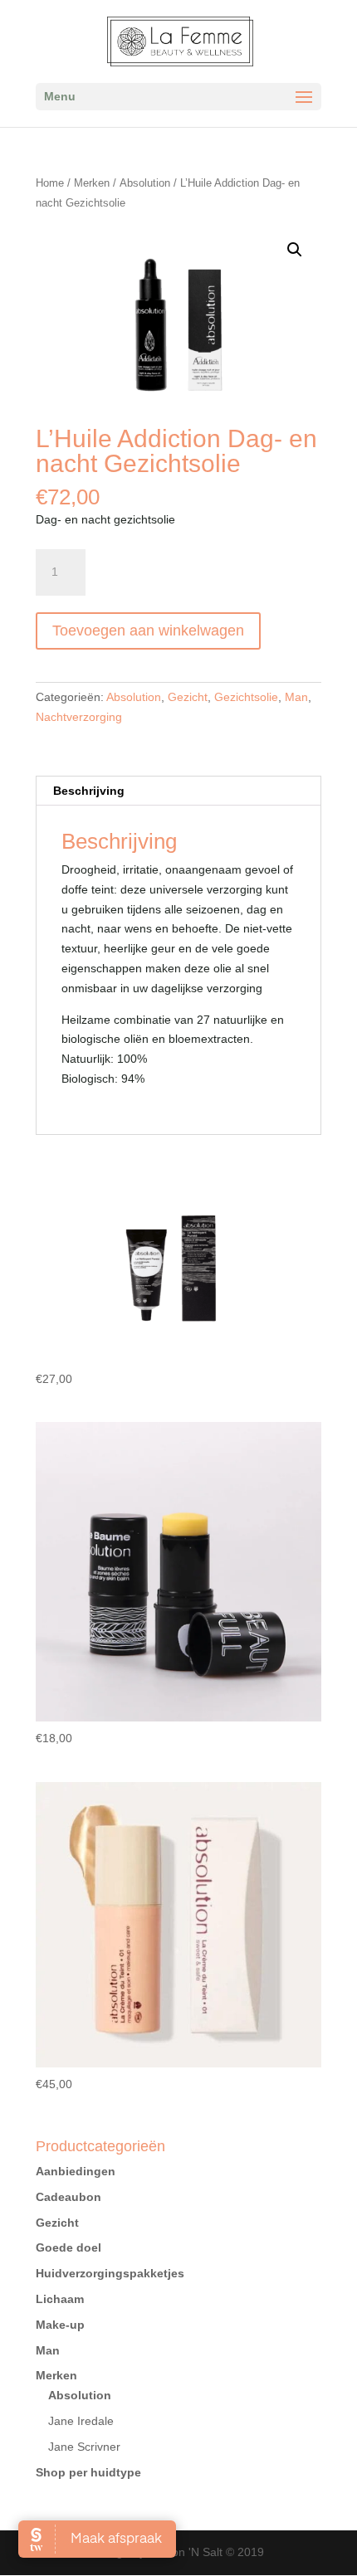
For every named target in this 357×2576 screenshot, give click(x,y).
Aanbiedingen (76, 2171)
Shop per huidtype (88, 2472)
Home (50, 183)
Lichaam (60, 2299)
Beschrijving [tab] (89, 791)
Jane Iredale (81, 2421)
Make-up (60, 2325)
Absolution (145, 183)
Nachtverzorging (79, 717)
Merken (92, 183)
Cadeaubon (68, 2197)
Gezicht (188, 697)
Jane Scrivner (84, 2447)
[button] (295, 250)
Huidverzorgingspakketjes (110, 2273)
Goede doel (68, 2247)
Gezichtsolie (246, 697)
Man (296, 697)
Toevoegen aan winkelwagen (148, 631)
